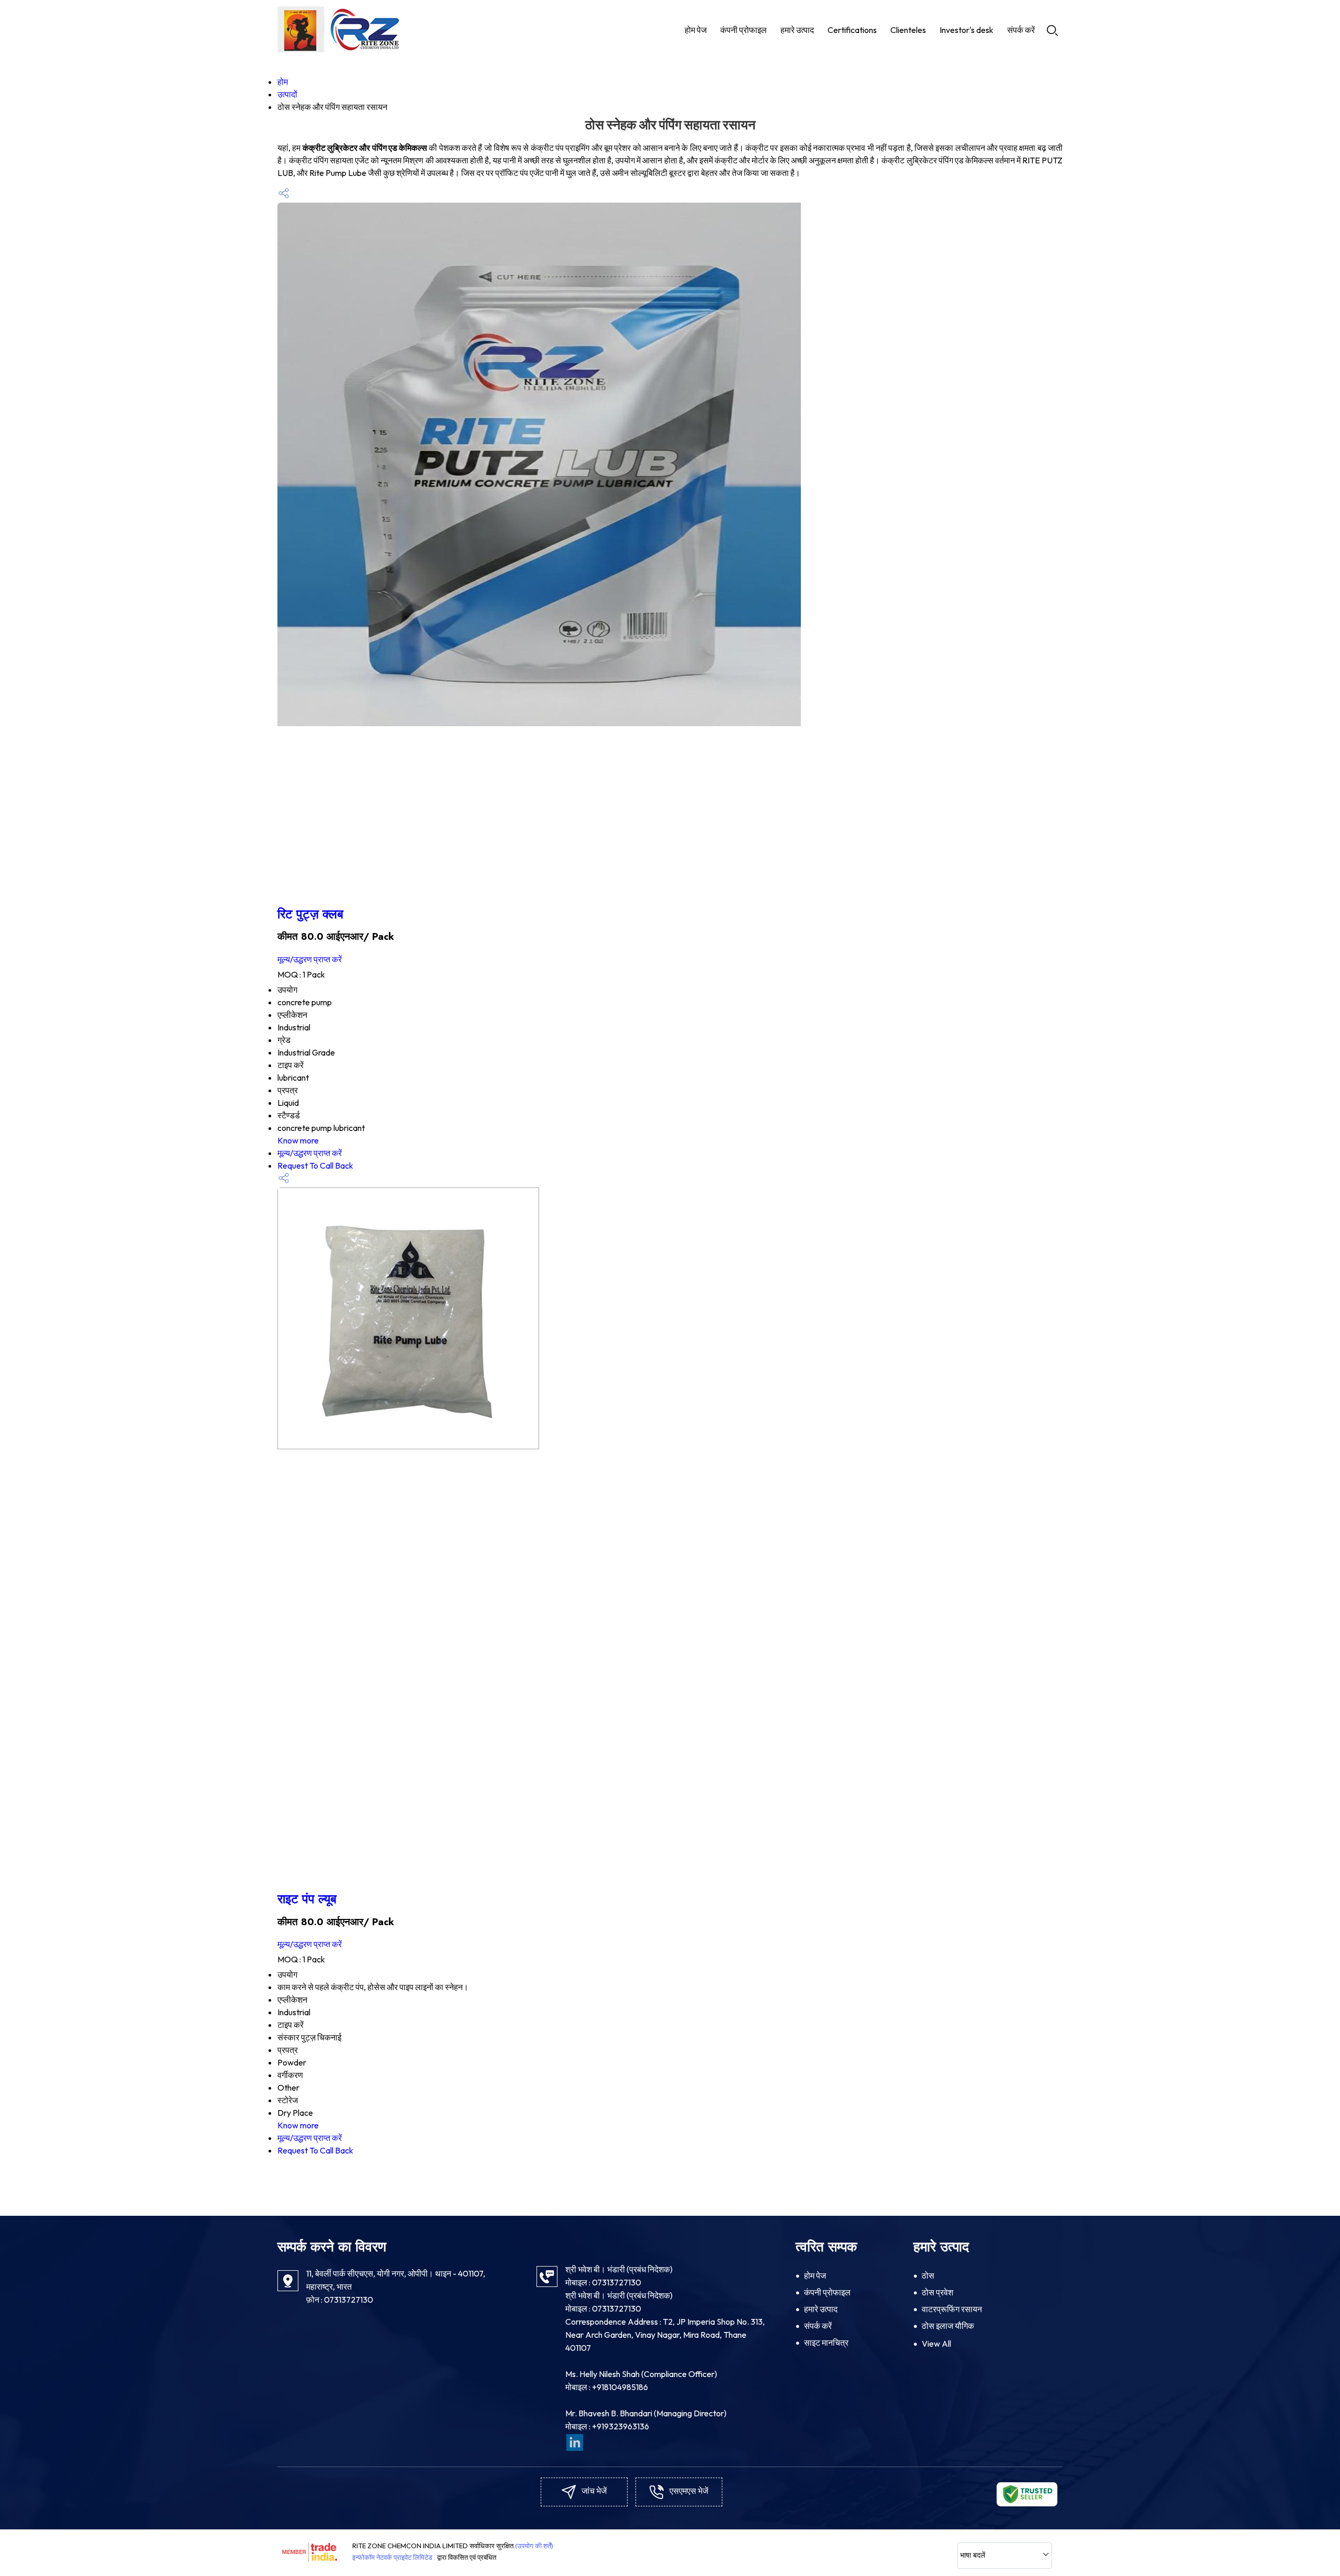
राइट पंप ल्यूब (307, 1899)
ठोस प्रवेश (937, 2292)
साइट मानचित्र (826, 2342)
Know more (298, 1140)
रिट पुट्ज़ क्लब (310, 914)
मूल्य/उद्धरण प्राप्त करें (310, 959)
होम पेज (696, 30)
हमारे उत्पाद (797, 30)
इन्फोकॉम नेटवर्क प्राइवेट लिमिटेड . (394, 2557)
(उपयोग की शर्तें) (534, 2546)
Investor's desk (967, 30)
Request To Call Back (315, 1165)
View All (936, 2344)
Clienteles (908, 30)
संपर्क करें (1021, 30)
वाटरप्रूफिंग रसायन (952, 2309)
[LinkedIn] (575, 2448)
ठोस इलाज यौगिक (948, 2326)
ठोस (928, 2275)
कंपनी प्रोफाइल (744, 30)
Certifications (852, 30)
